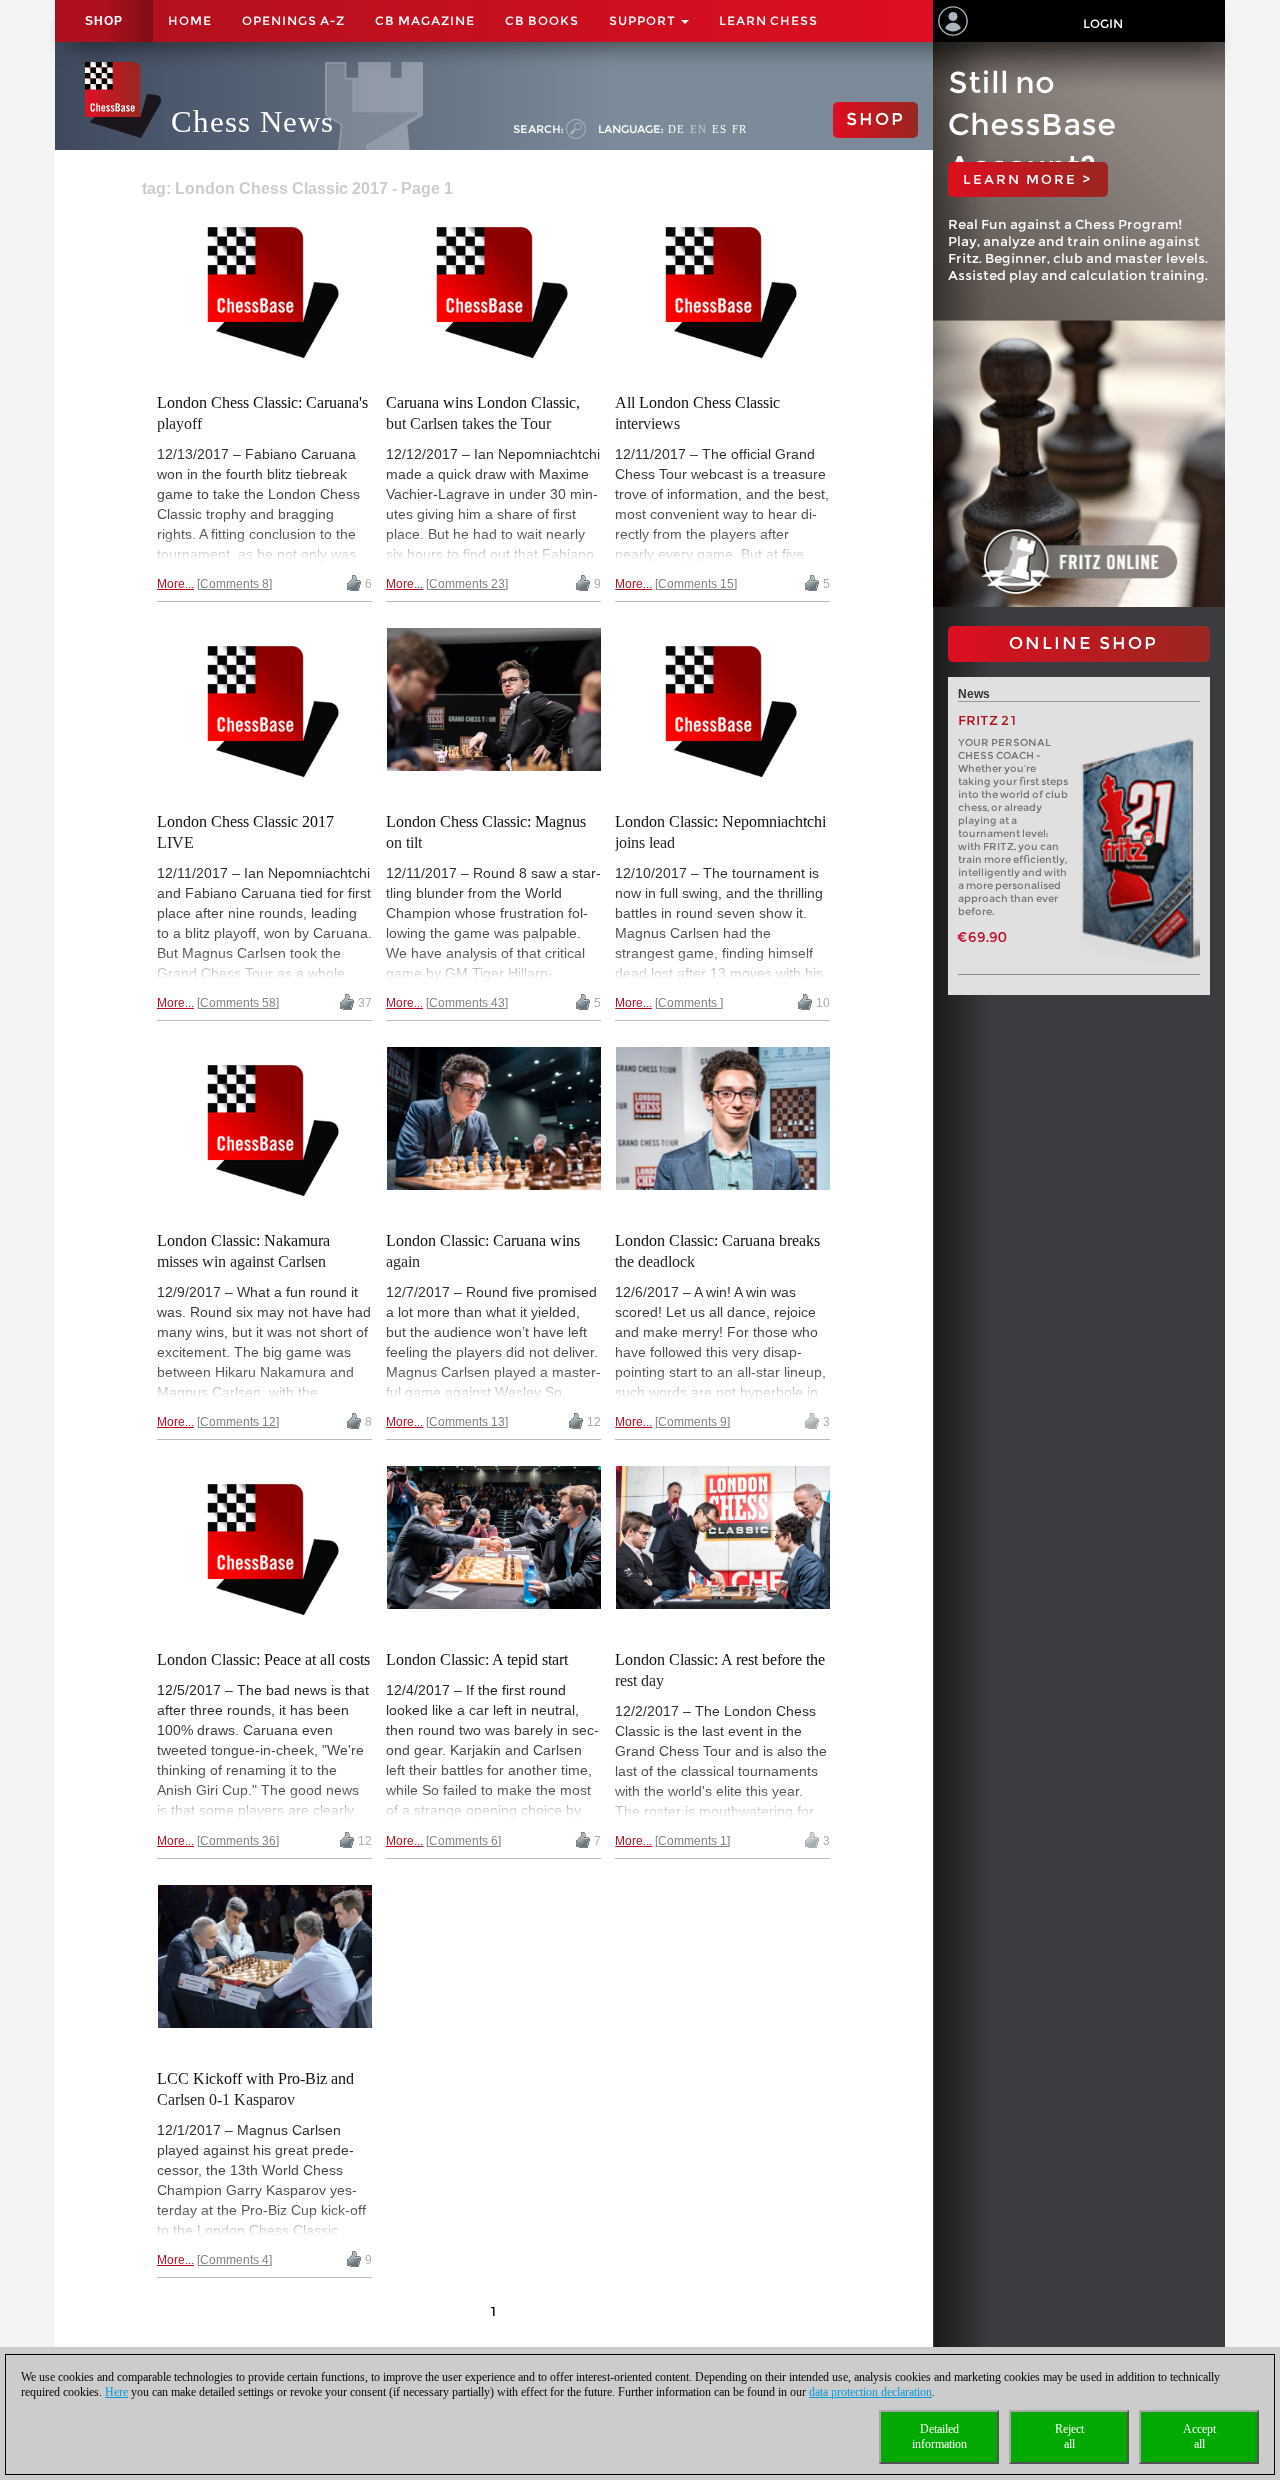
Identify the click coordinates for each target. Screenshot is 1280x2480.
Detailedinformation (939, 2436)
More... (175, 584)
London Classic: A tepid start (477, 1659)
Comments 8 (234, 584)
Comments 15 (696, 584)
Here (116, 2392)
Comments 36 (238, 1841)
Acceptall (1199, 2436)
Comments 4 (234, 2260)
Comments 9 (692, 1422)
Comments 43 (467, 1003)
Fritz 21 (987, 720)
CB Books (542, 20)
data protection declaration (870, 2392)
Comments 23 (467, 584)
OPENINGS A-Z (293, 20)
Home (190, 20)
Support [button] (644, 20)
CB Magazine (425, 20)
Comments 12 (238, 1422)
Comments (689, 1003)
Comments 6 (463, 1841)
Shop (104, 21)
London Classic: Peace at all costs (263, 1659)
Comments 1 (692, 1841)
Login (1103, 23)
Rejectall (1069, 2436)
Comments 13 (467, 1422)
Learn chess (768, 20)
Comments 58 (238, 1003)
